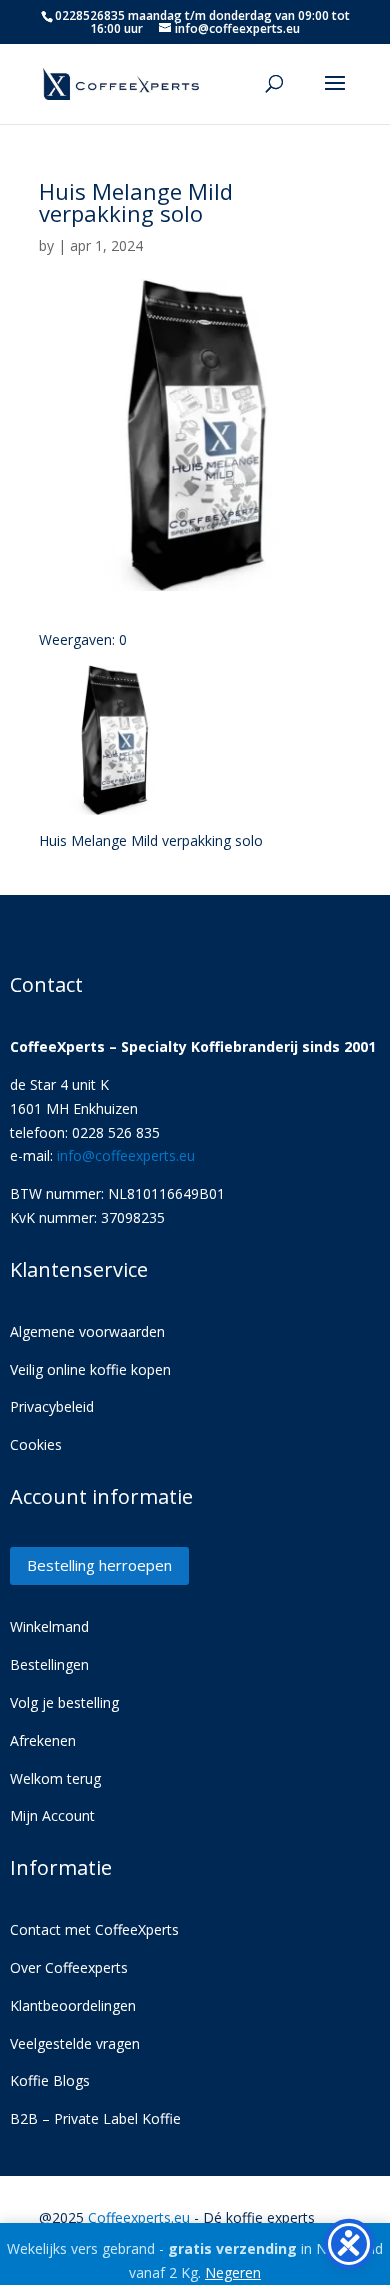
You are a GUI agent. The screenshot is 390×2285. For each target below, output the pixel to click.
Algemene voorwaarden (87, 1331)
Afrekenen (43, 1740)
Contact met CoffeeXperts (94, 1929)
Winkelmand (49, 1626)
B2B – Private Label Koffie (95, 2118)
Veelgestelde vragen (75, 2043)
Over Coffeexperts (69, 1967)
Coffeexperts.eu (139, 2217)
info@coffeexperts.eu (126, 1155)
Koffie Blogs (50, 2080)
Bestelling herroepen (99, 1565)
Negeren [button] (233, 2272)
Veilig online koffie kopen (90, 1369)
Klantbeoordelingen (73, 2005)
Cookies (36, 1444)
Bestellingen (49, 1664)
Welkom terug (55, 1778)
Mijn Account (52, 1815)
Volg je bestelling (64, 1702)
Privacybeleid (52, 1406)
